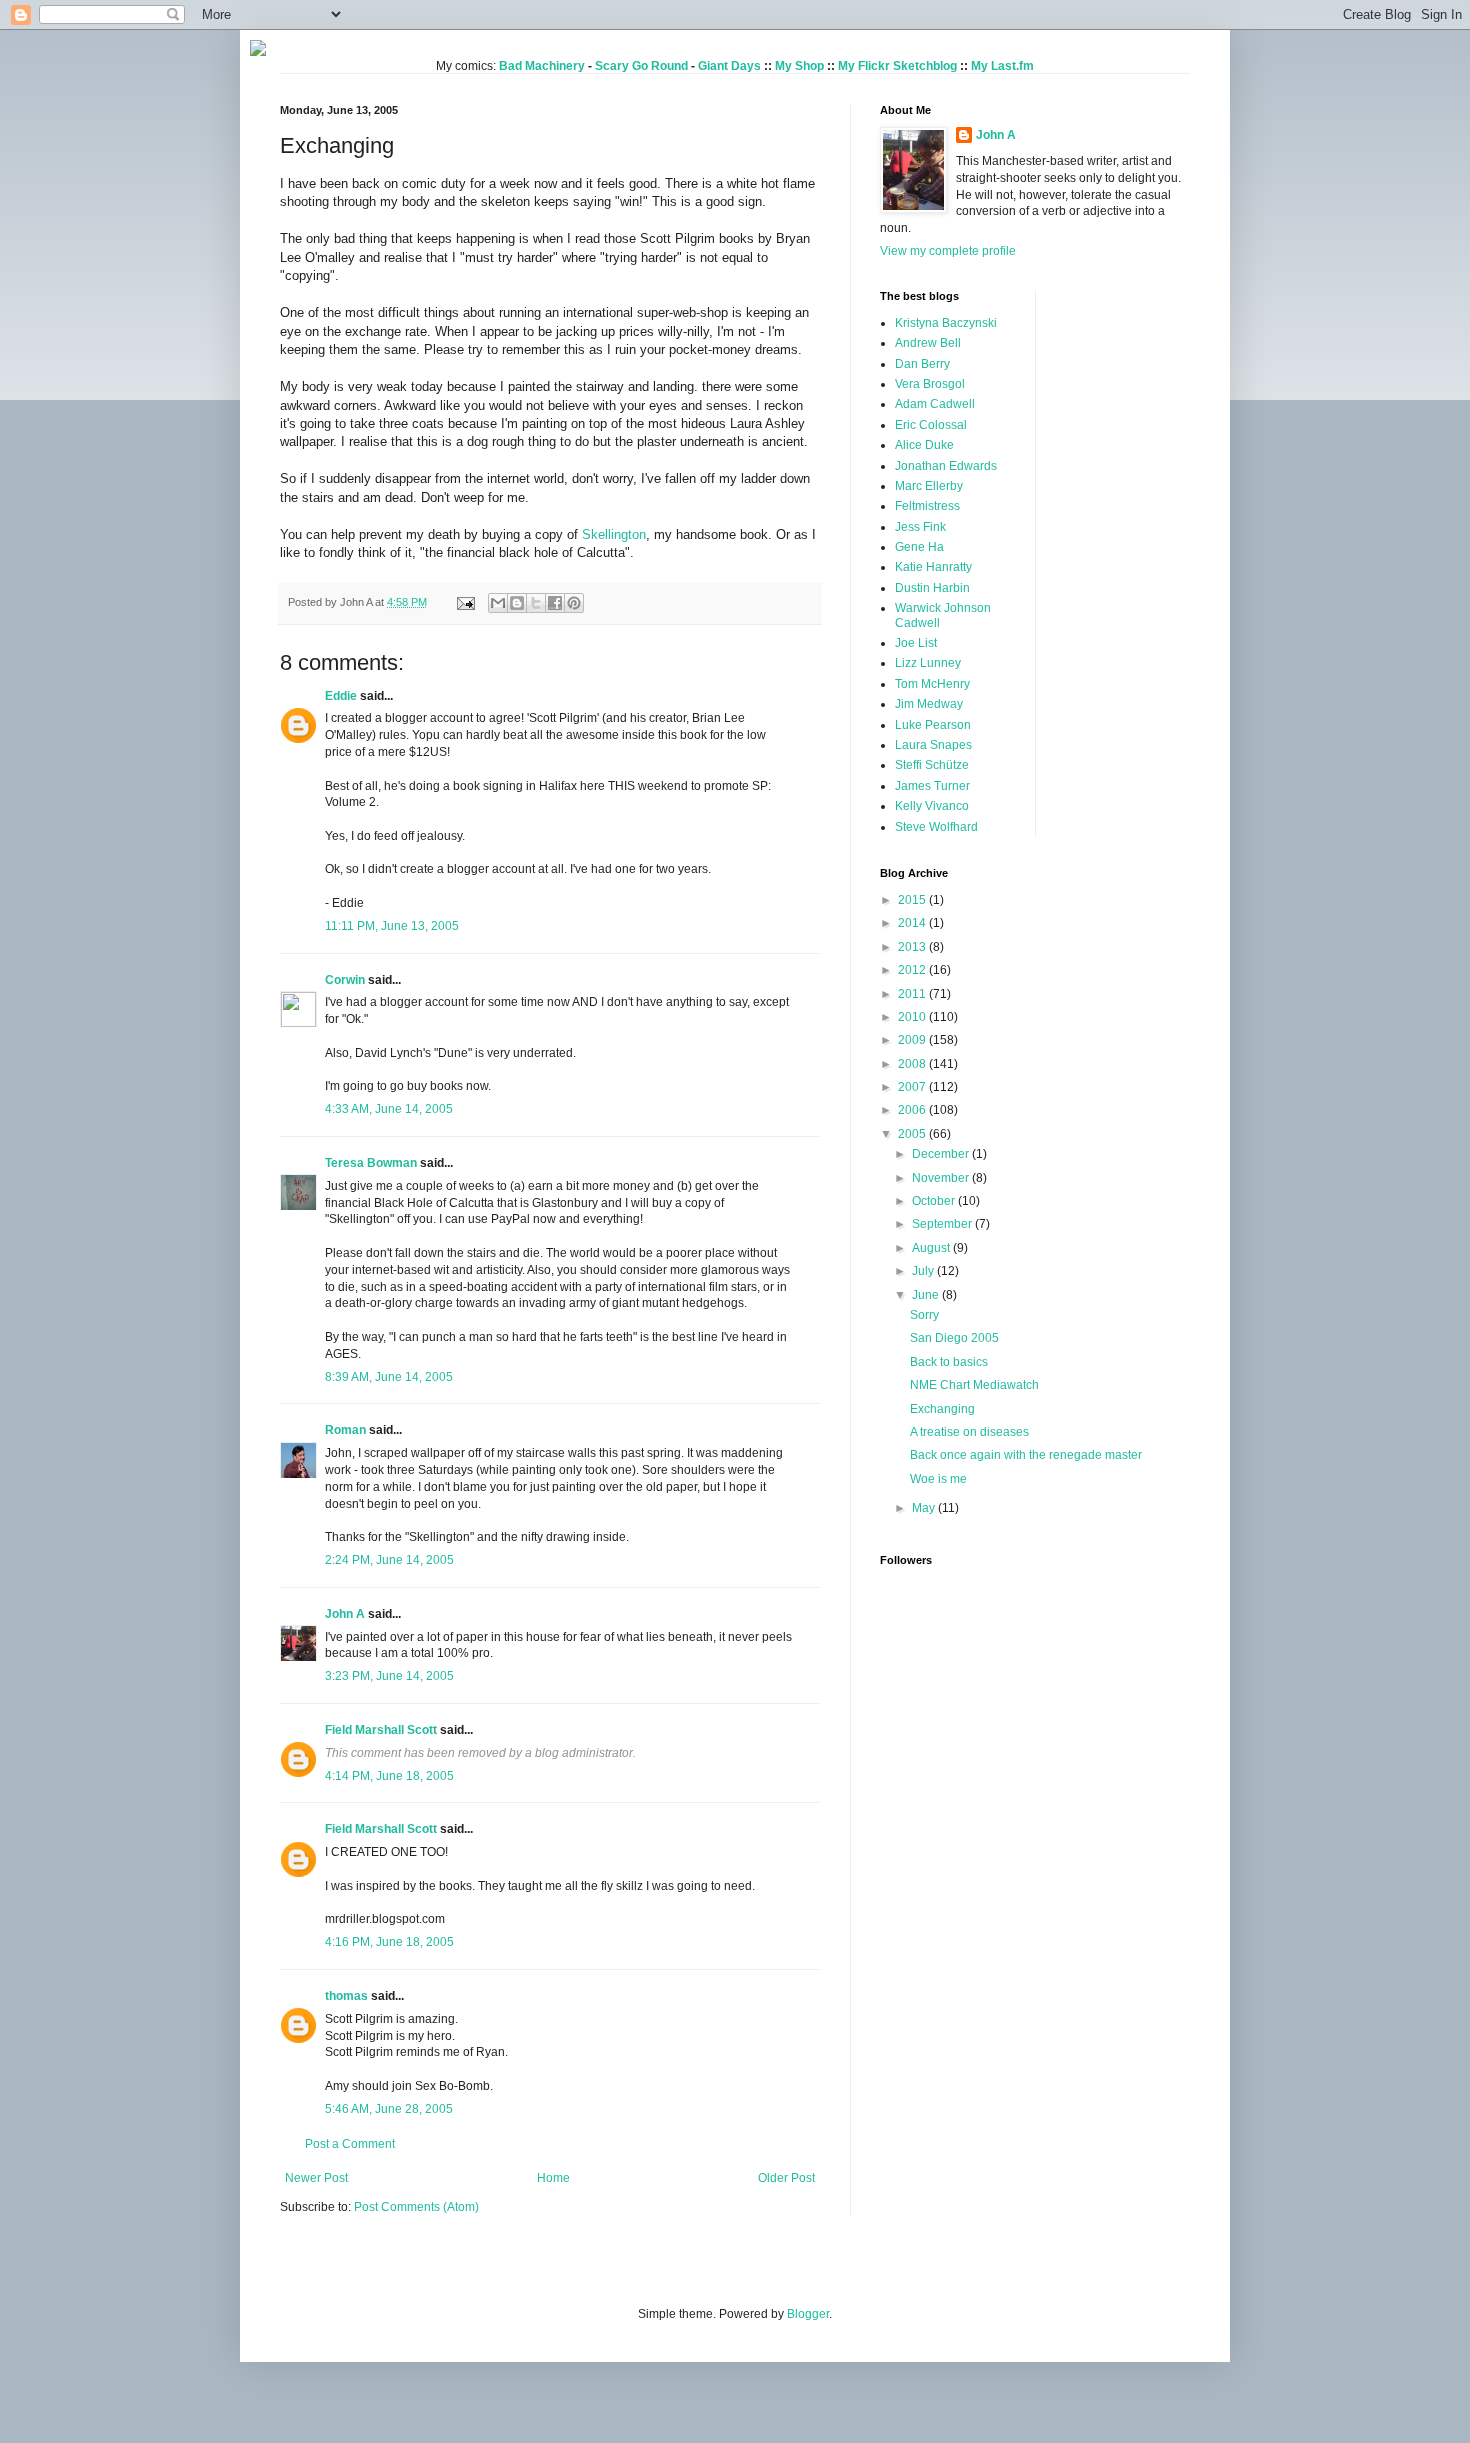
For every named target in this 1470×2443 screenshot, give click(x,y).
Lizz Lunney (928, 663)
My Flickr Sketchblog (897, 66)
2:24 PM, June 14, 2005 (389, 1560)
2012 (913, 970)
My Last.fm (1002, 66)
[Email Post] (465, 602)
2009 (913, 1040)
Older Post (786, 2178)
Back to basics (949, 1362)
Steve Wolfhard (936, 827)
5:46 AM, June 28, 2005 (389, 2109)
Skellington (614, 534)
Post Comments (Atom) (416, 2207)
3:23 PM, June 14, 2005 (389, 1676)
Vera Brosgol (930, 384)
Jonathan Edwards (946, 466)
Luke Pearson (933, 725)
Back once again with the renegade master (1026, 1455)
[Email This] (498, 603)
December (942, 1154)
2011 (913, 994)
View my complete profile (948, 251)
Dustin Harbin (932, 588)
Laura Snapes (933, 745)
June (927, 1295)
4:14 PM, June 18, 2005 (389, 1776)
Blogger (808, 2314)
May (925, 1508)
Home (553, 2178)
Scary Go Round (641, 66)
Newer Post (316, 2178)
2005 (913, 1134)
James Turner (932, 786)
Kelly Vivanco (932, 806)
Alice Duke (924, 445)
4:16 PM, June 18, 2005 (389, 1942)
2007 (913, 1087)
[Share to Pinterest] (574, 603)
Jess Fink (920, 527)
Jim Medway (929, 704)
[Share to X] (536, 603)
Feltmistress (927, 506)
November (942, 1178)
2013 (913, 947)
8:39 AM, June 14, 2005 (389, 1377)
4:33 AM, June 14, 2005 (389, 1109)
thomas (346, 1996)
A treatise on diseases (969, 1432)
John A (345, 1614)
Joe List (916, 643)
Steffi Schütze (932, 765)
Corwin (345, 980)
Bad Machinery (542, 66)
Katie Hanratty (933, 567)
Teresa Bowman (371, 1163)
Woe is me (938, 1479)
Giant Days (729, 66)
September (943, 1224)
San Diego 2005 (954, 1338)
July (924, 1271)
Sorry (924, 1315)
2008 (913, 1064)
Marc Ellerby (929, 486)
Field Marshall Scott (381, 1730)
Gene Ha (919, 547)
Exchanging (942, 1409)
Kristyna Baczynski (946, 323)
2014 (913, 923)
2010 (913, 1017)
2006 (913, 1110)
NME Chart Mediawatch (974, 1385)
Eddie (341, 696)
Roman (345, 1430)
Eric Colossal (931, 425)
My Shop (799, 66)
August (932, 1248)
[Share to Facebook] (555, 603)
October (935, 1201)
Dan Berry (922, 364)
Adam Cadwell (935, 404)
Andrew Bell (928, 343)
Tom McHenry (932, 684)
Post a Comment (350, 2144)
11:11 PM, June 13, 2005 (392, 926)
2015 (913, 900)
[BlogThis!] (517, 603)
